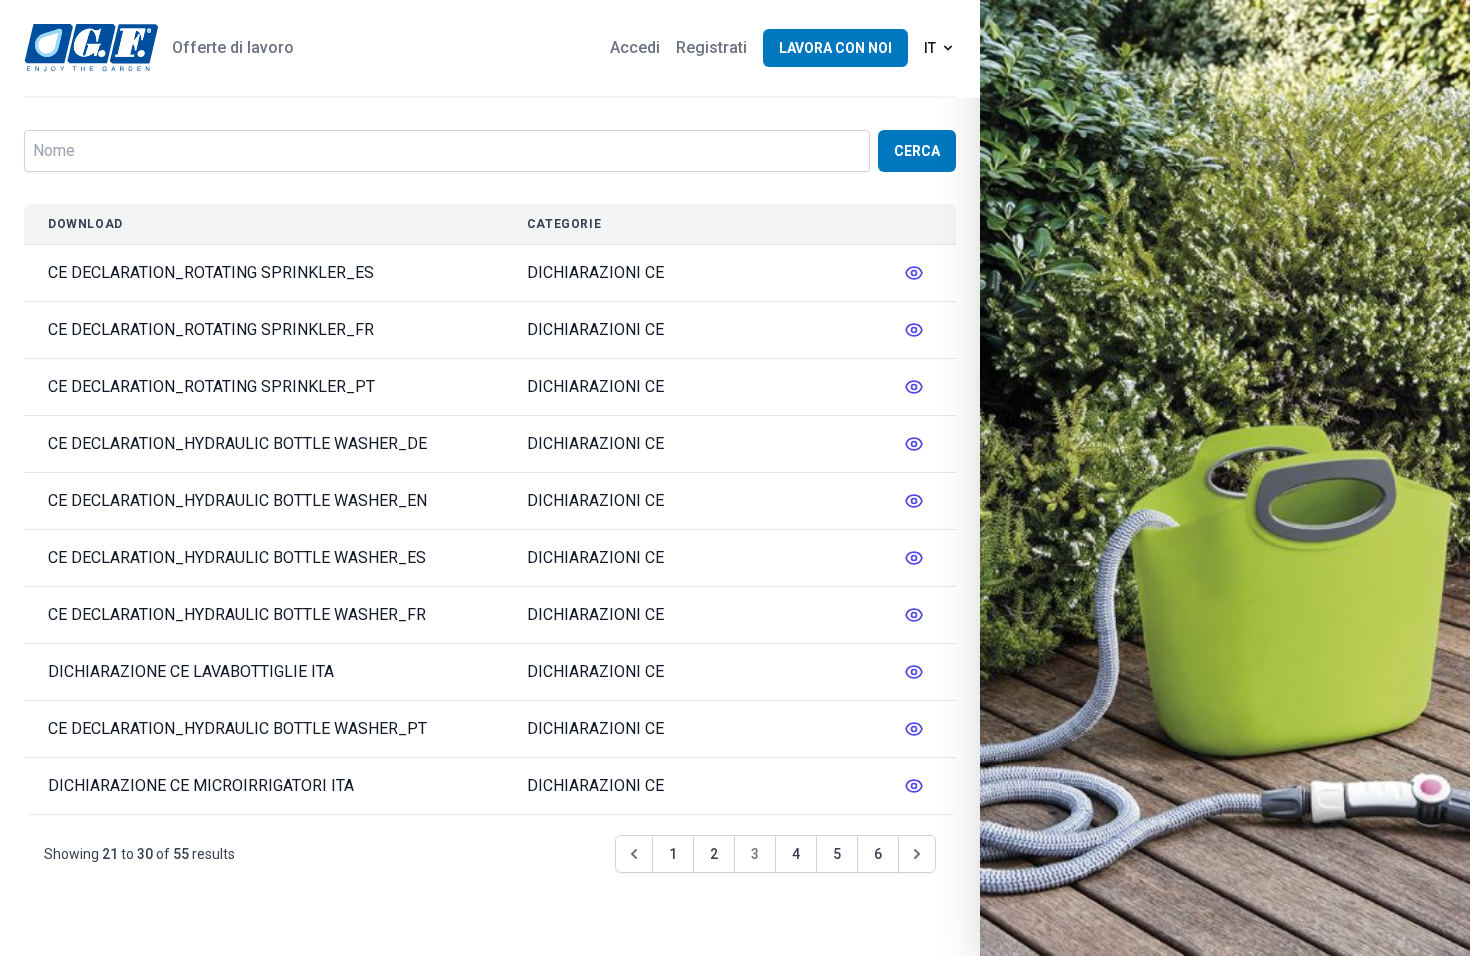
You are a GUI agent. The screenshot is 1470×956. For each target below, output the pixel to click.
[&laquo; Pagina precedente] (634, 854)
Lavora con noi (835, 48)
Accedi (635, 47)
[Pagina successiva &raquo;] (917, 854)
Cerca (917, 151)
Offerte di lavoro (233, 47)
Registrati (711, 47)
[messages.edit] (914, 273)
